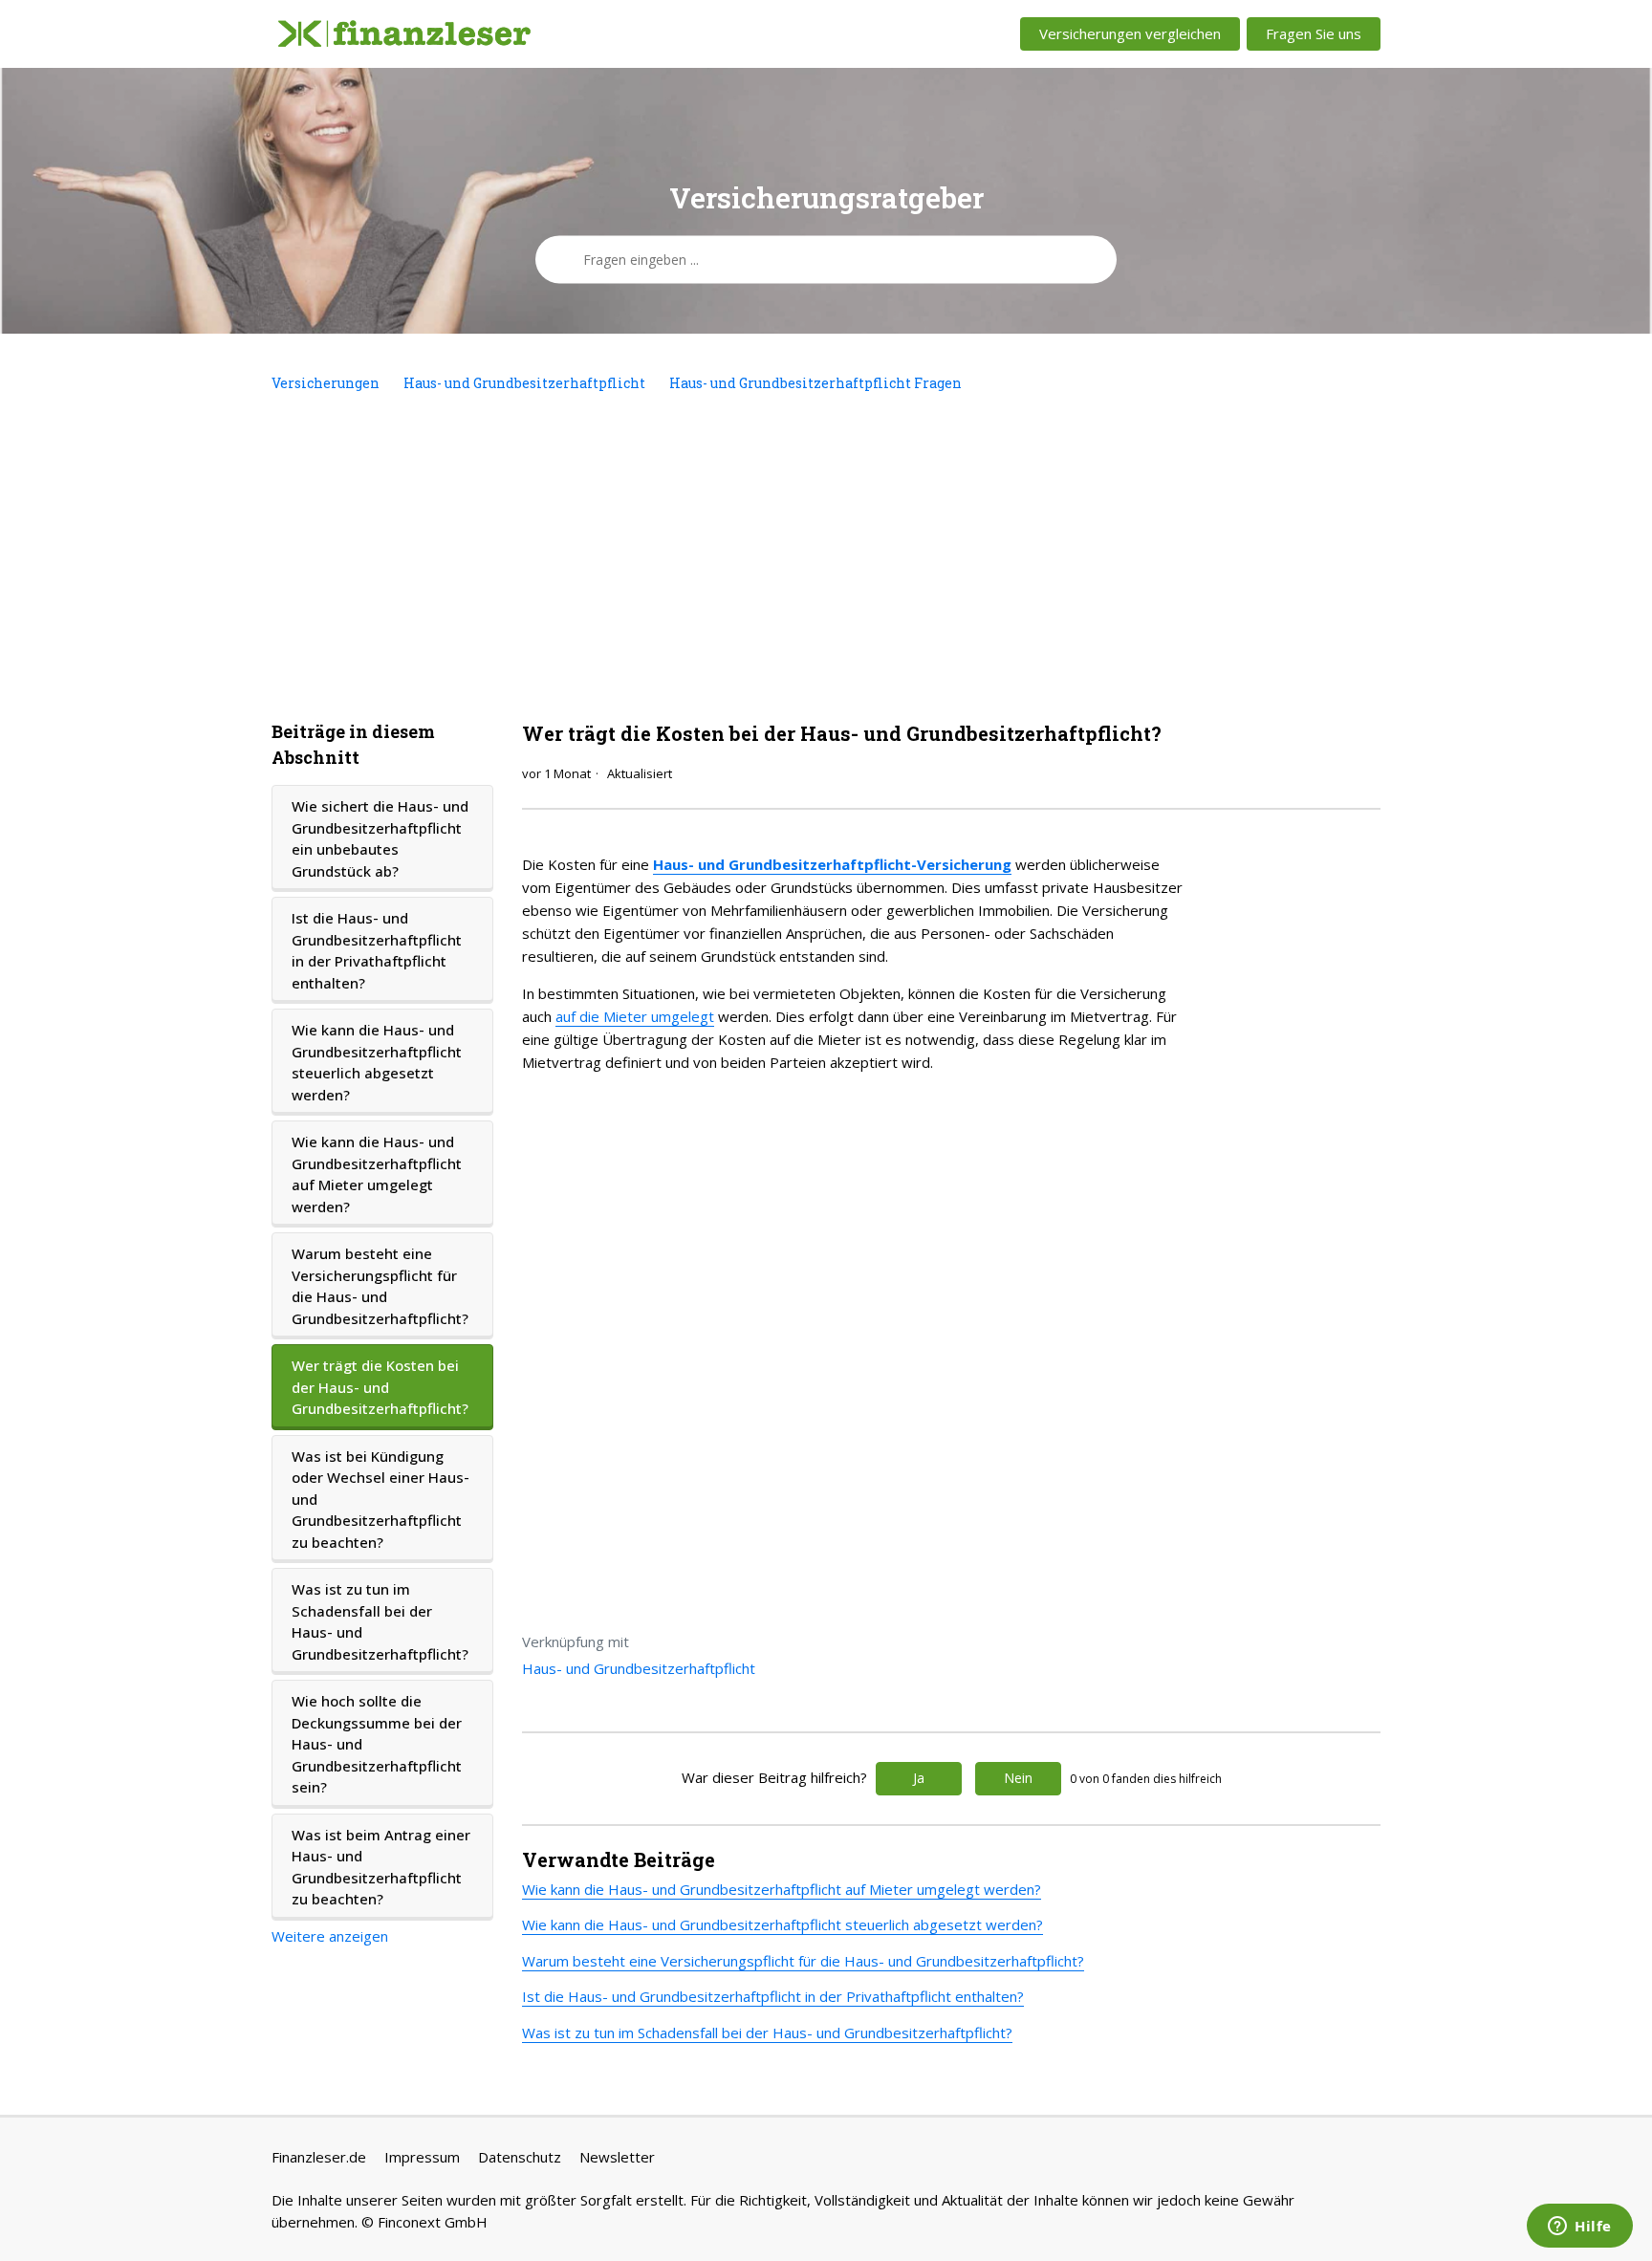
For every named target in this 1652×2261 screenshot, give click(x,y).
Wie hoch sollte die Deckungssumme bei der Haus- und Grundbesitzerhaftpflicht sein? (377, 1744)
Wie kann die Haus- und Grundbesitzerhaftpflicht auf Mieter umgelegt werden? (377, 1174)
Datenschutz (520, 2157)
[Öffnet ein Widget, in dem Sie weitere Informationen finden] (1580, 2228)
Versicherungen (326, 383)
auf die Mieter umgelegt (635, 1016)
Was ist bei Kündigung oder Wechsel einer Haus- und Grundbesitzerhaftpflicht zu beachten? (380, 1499)
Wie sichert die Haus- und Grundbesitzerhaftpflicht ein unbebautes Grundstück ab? (380, 838)
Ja (919, 1778)
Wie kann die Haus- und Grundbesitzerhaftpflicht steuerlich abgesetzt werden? (377, 1062)
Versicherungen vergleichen (1130, 33)
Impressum (422, 2157)
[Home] (404, 34)
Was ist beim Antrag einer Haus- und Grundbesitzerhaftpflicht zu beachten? (381, 1867)
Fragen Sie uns (1314, 33)
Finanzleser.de (319, 2157)
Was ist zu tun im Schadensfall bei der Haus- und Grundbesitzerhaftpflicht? (380, 1621)
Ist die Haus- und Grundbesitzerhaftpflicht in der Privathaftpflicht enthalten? (377, 950)
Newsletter (617, 2157)
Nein (1018, 1778)
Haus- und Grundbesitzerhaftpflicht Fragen (815, 383)
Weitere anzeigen (330, 1936)
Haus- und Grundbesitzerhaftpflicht (524, 383)
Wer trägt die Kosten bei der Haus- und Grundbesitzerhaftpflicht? (380, 1387)
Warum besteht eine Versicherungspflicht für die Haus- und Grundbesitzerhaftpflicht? (380, 1286)
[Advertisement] (826, 556)
